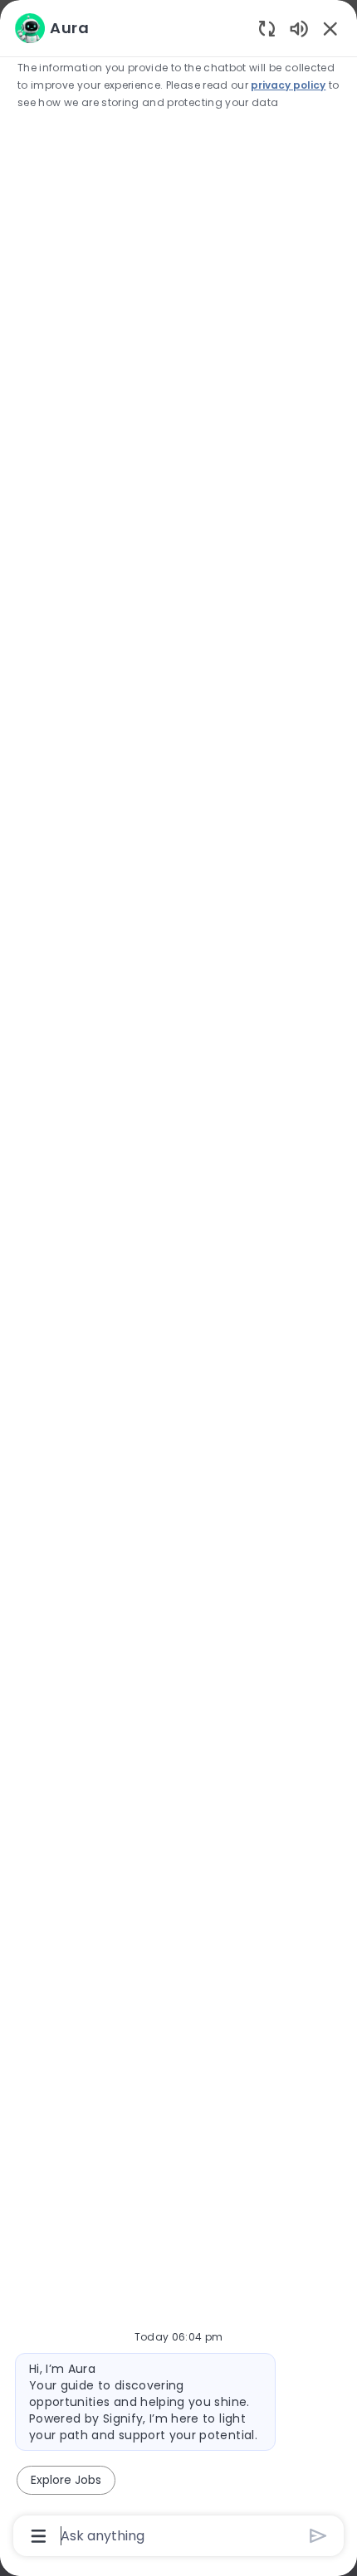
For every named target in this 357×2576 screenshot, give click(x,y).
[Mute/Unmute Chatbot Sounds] (299, 28)
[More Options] (39, 2536)
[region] (178, 1281)
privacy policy (288, 85)
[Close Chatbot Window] (330, 28)
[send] (318, 2536)
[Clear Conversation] (267, 28)
